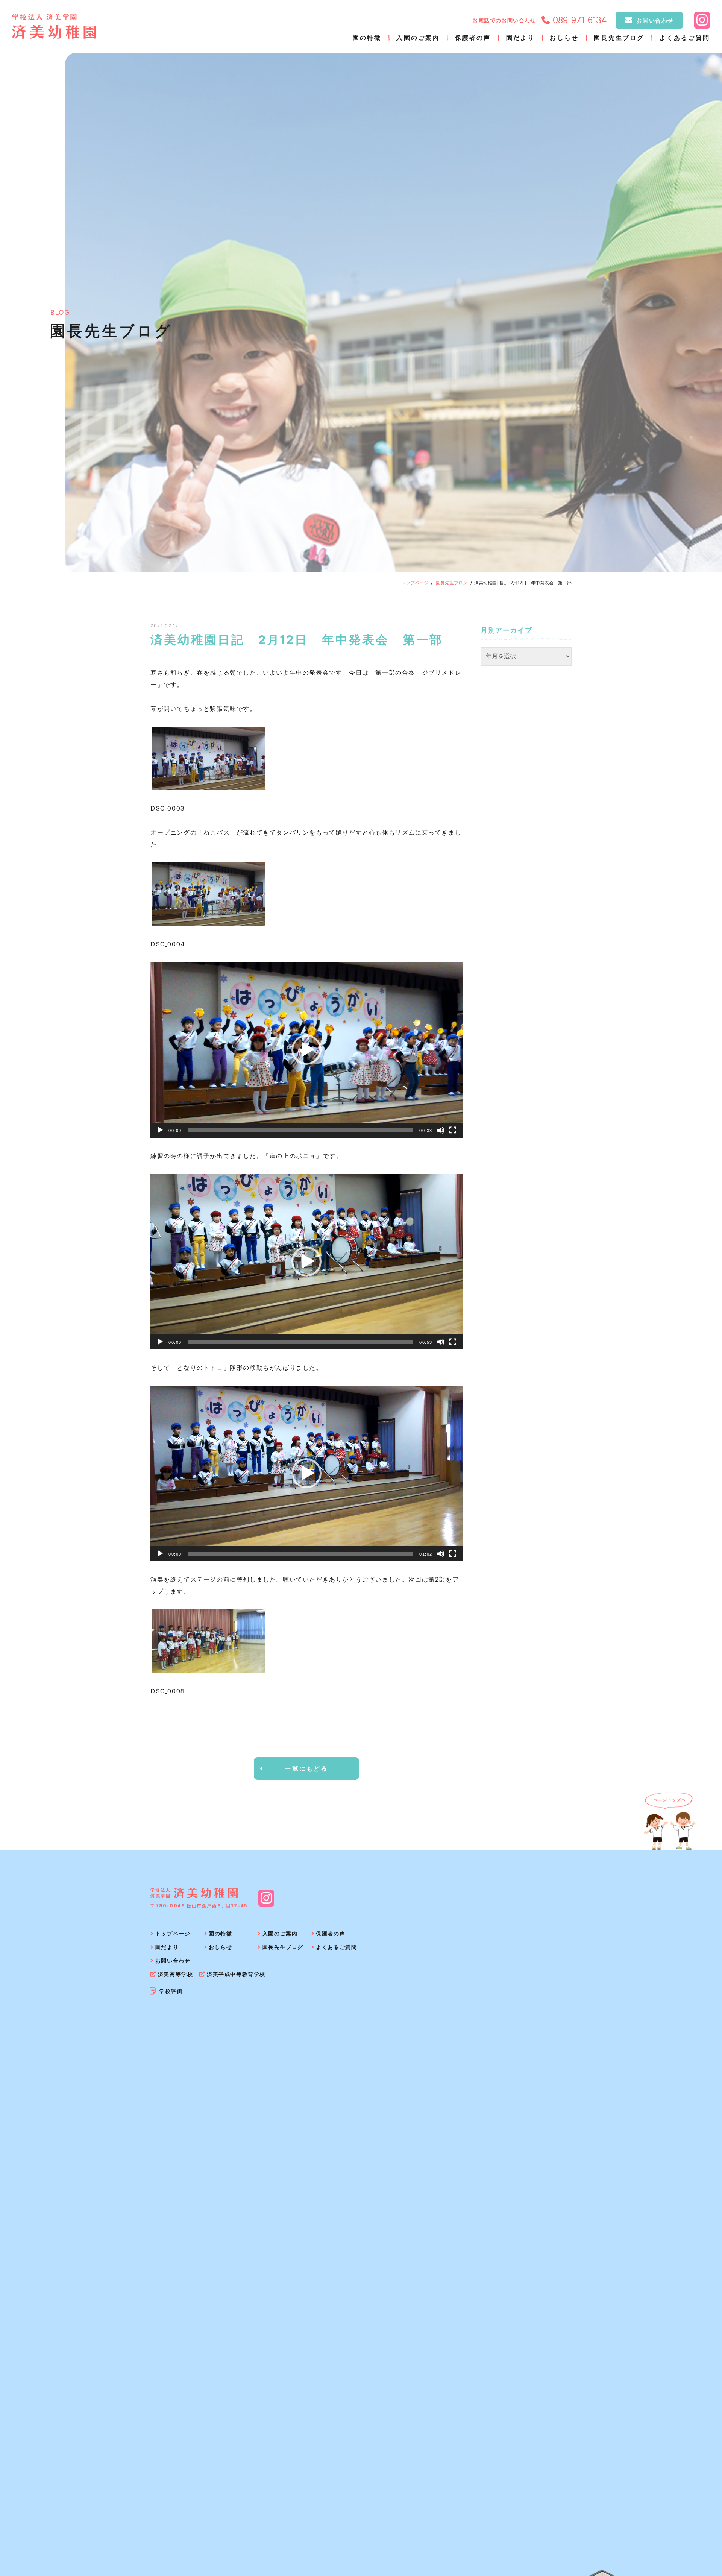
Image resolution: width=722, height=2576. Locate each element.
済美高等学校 (175, 1974)
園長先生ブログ (619, 38)
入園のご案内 (418, 38)
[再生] (160, 1130)
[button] (306, 1050)
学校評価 (171, 1991)
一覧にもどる (306, 1768)
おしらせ (564, 38)
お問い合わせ (655, 20)
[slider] (300, 1130)
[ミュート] (441, 1130)
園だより (521, 38)
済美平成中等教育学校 (236, 1974)
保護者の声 (473, 38)
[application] (306, 1050)
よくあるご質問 (685, 38)
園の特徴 (367, 38)
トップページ (415, 583)
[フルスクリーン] (453, 1130)
